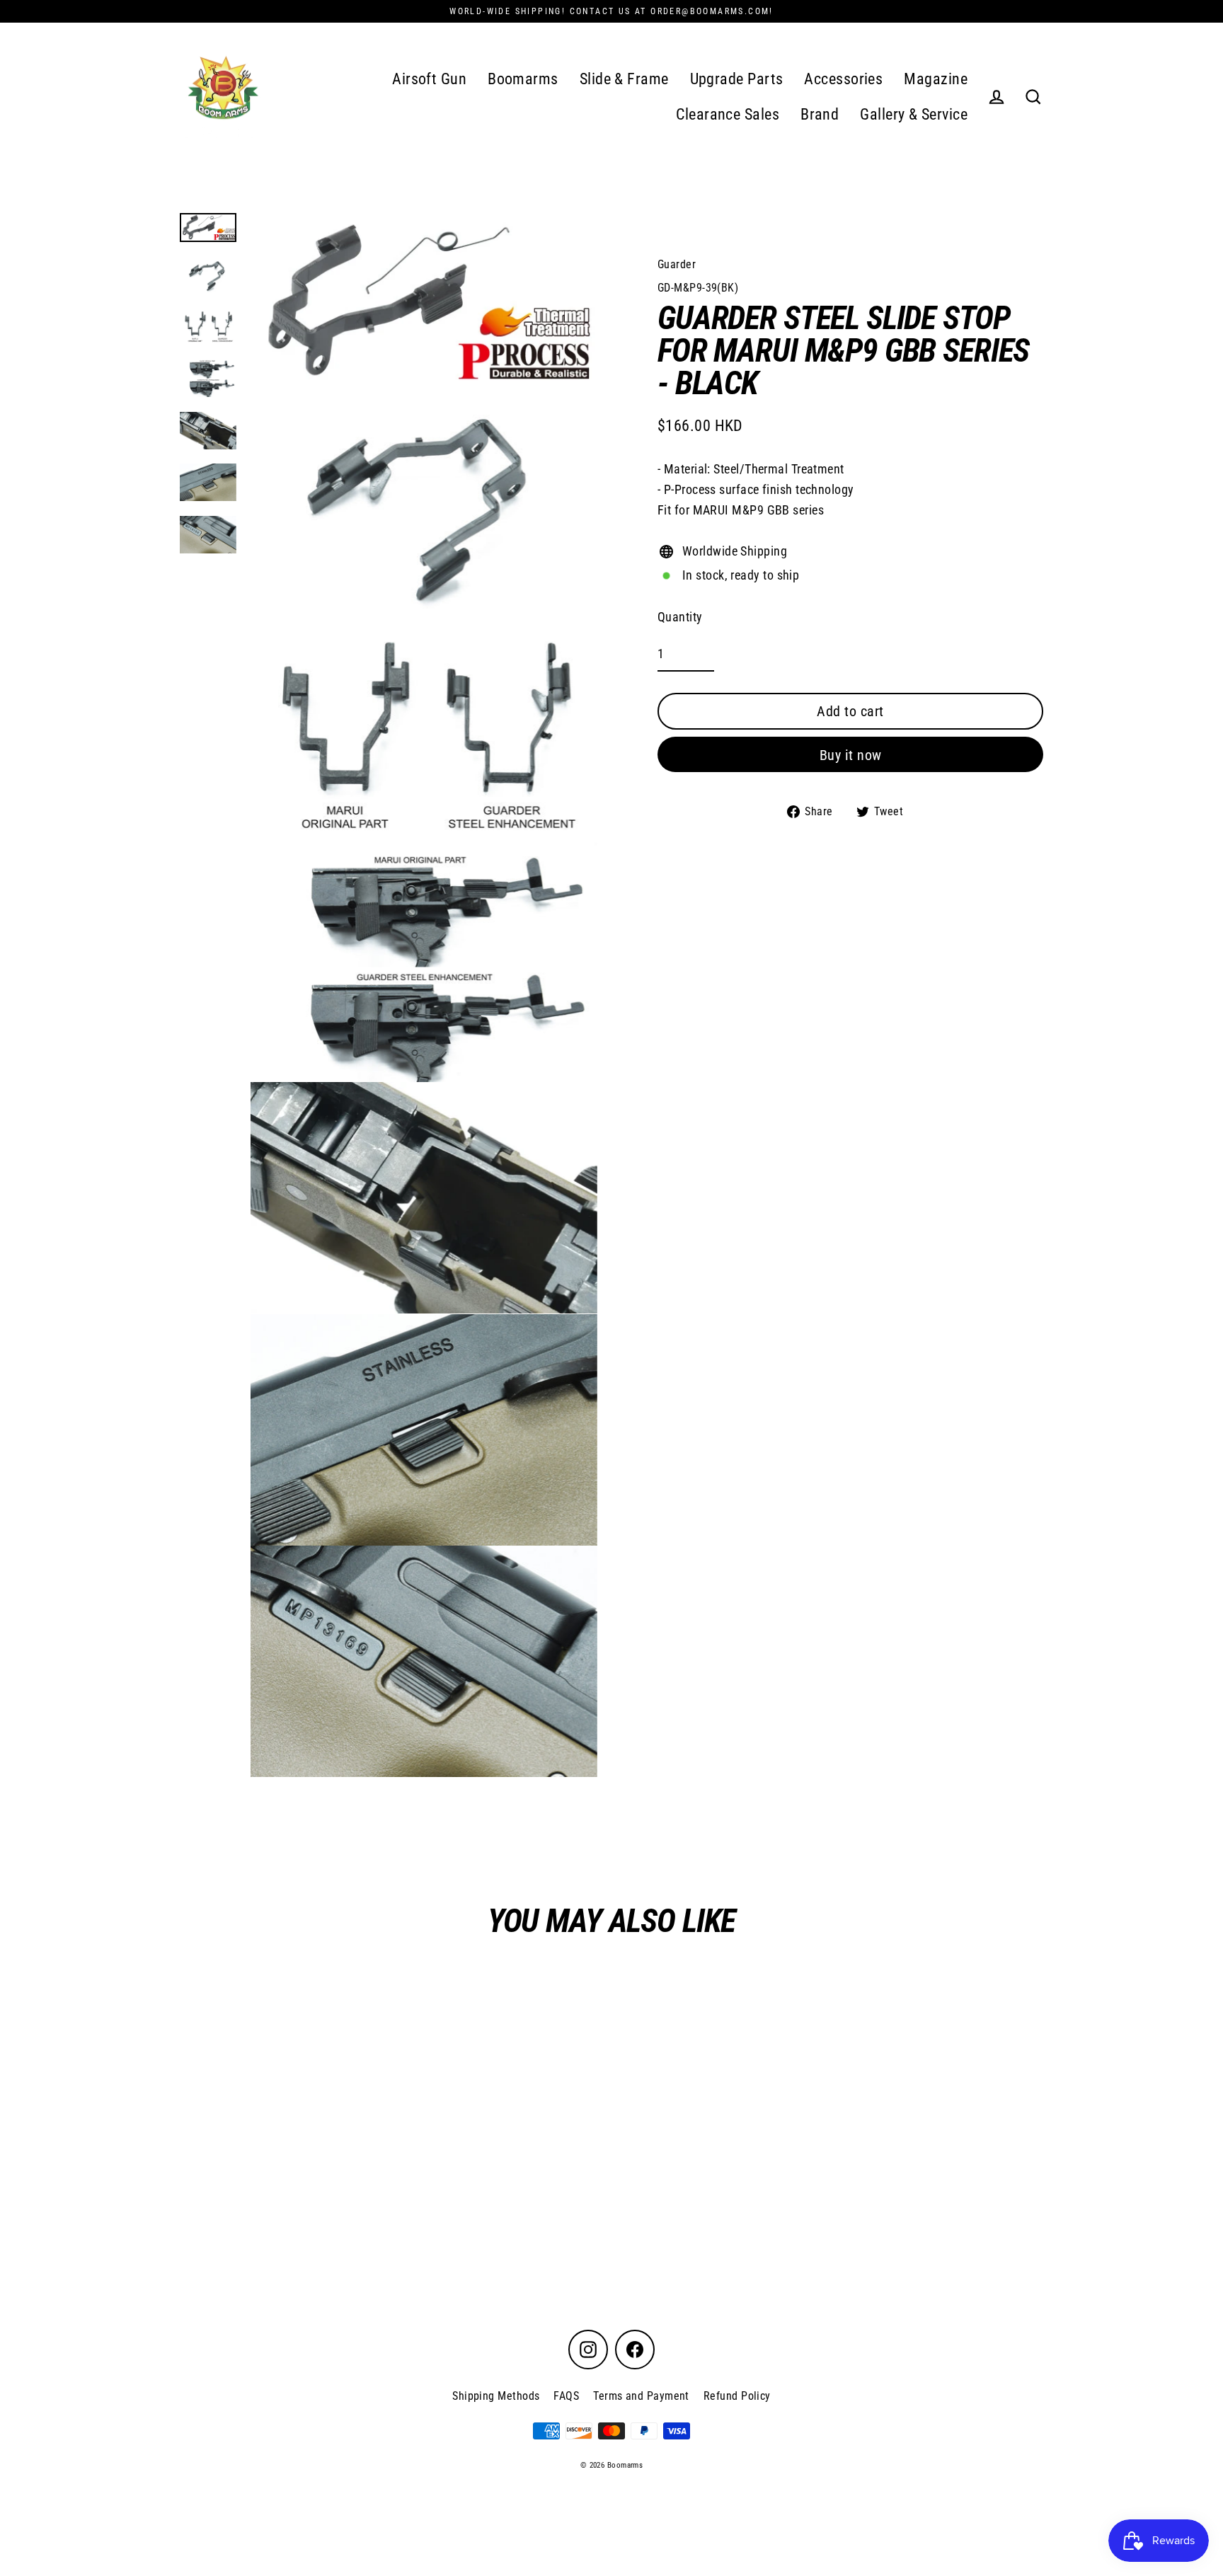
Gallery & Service (914, 114)
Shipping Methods (496, 2396)
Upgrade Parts (737, 79)
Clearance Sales (728, 114)
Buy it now (851, 755)
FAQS (566, 2396)
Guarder (677, 264)
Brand (820, 114)
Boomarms (523, 79)
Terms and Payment (641, 2396)
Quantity (680, 617)
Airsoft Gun (429, 79)
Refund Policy (737, 2396)
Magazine (936, 79)
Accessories (843, 79)
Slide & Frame (624, 79)
